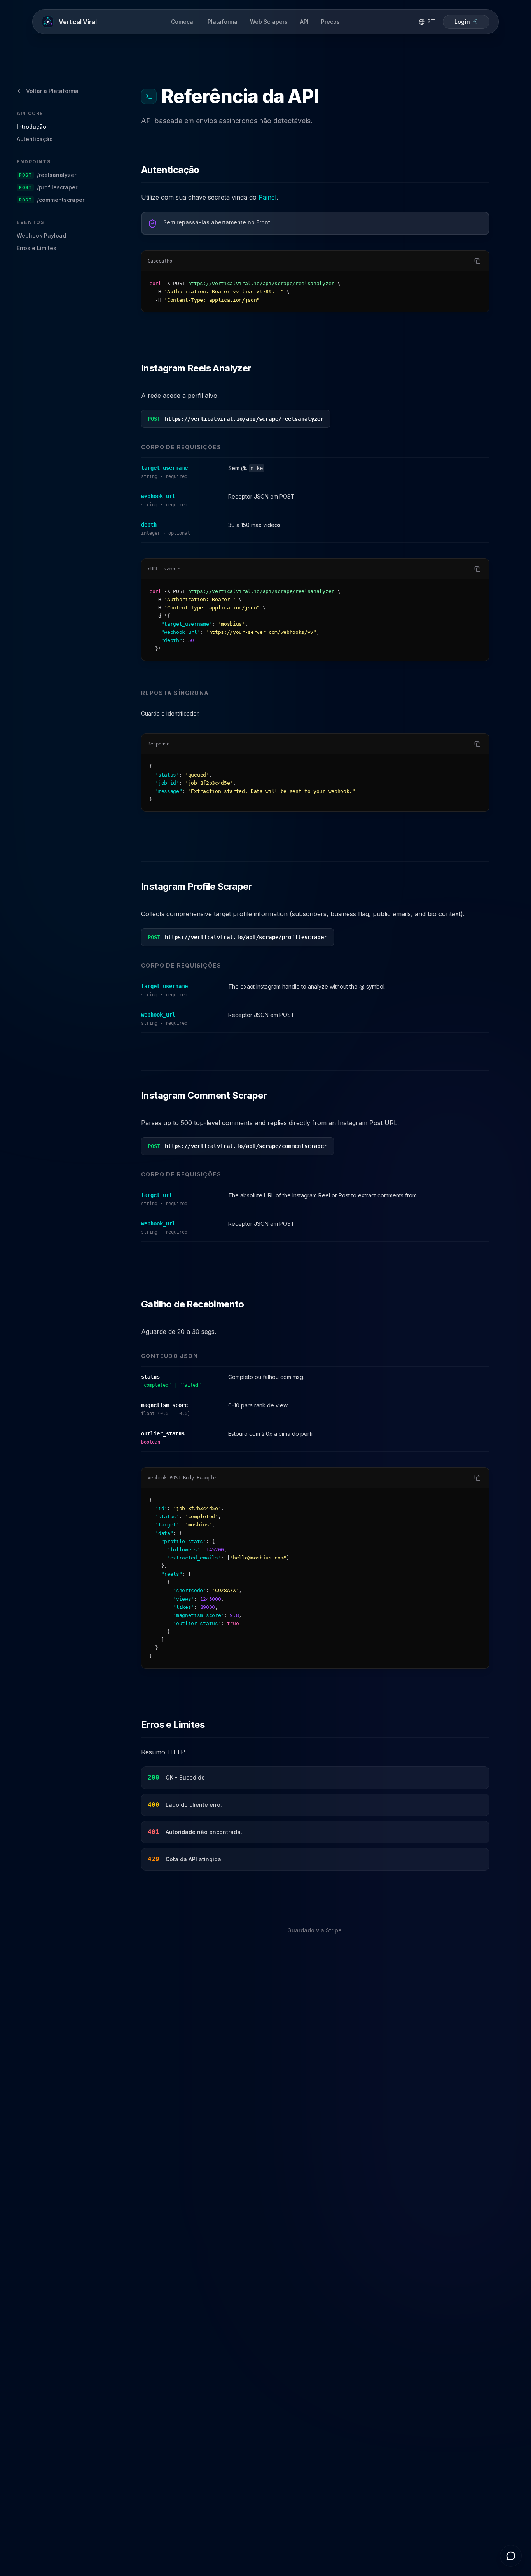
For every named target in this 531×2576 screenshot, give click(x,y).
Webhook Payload (41, 235)
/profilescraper (48, 187)
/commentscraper (52, 200)
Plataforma (223, 22)
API (304, 22)
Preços (330, 22)
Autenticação (35, 139)
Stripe (334, 1930)
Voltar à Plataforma (52, 91)
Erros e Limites (37, 248)
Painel (267, 197)
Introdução (31, 127)
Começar (183, 22)
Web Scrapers (269, 22)
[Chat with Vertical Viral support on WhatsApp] (511, 2556)
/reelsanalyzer (48, 175)
